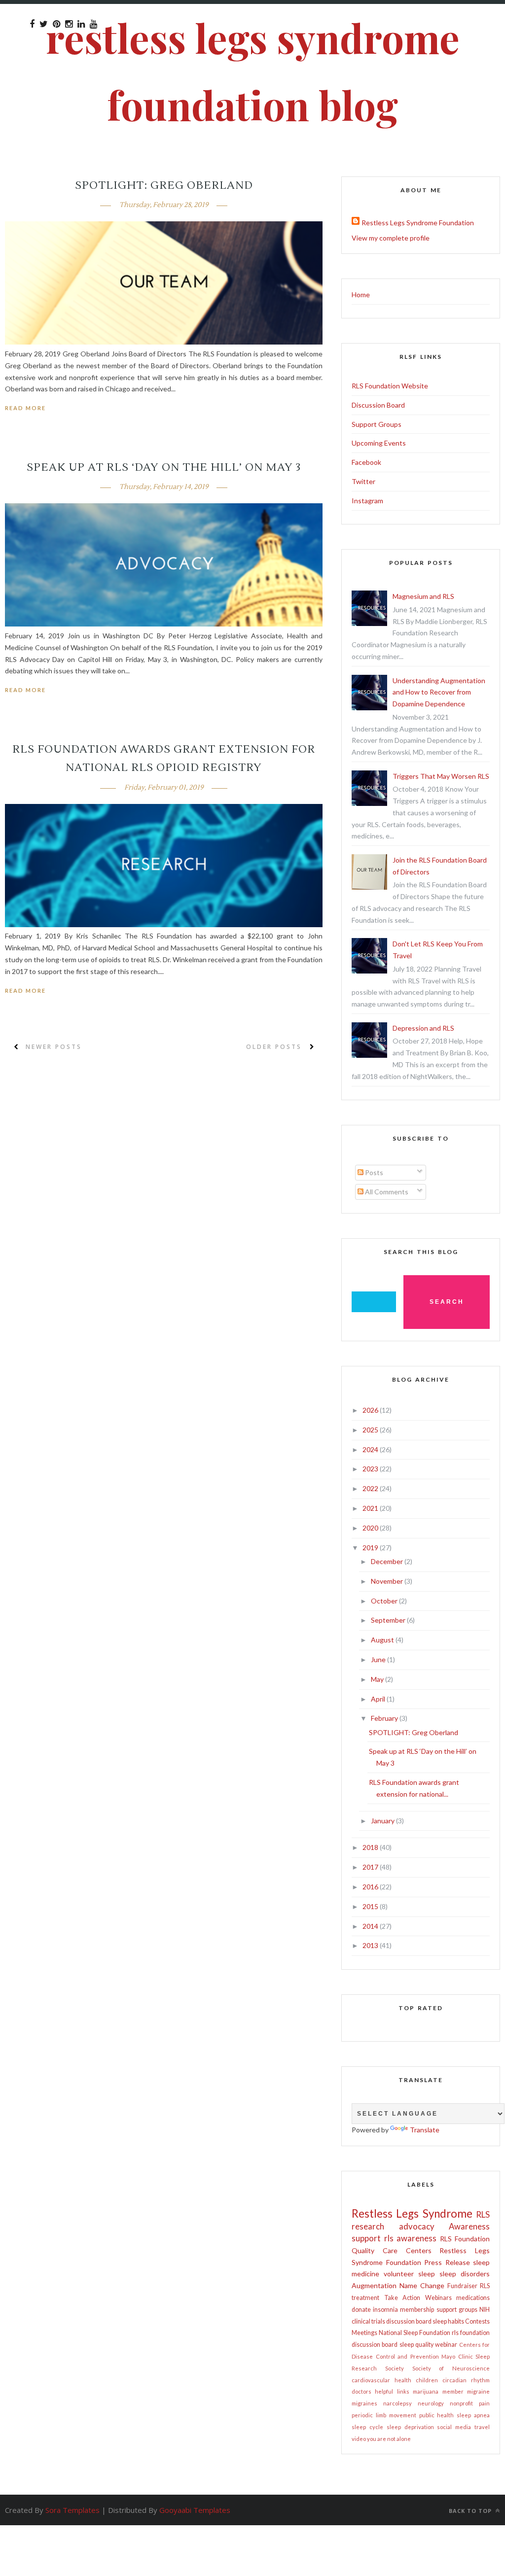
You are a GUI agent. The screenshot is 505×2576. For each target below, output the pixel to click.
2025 (371, 1430)
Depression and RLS (423, 1028)
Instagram (367, 501)
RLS (483, 2214)
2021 (371, 1508)
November (388, 1581)
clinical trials (368, 2321)
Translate (425, 2130)
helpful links (392, 2391)
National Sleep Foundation (415, 2333)
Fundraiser (462, 2286)
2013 (371, 1945)
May (378, 1679)
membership (417, 2310)
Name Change (422, 2285)
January (383, 1821)
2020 (371, 1528)
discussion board (409, 2321)
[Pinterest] (56, 24)
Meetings (364, 2333)
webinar (446, 2345)
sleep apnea (473, 2415)
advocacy (417, 2226)
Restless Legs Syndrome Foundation (418, 223)
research (368, 2226)
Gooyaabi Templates (195, 2510)
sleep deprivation (410, 2427)
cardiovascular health (381, 2380)
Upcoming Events (379, 443)
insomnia (385, 2310)
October (385, 1601)
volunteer (399, 2274)
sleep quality (416, 2345)
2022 (371, 1488)
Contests (477, 2321)
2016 (371, 1887)
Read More (25, 408)
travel (482, 2427)
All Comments (386, 1192)
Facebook (366, 462)
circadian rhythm (466, 2380)
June (379, 1659)
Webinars (438, 2298)
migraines (364, 2403)
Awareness (469, 2226)
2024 (371, 1449)
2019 (371, 1548)
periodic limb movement (384, 2415)
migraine (478, 2391)
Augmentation (374, 2285)
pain (484, 2403)
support (366, 2238)
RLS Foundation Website (390, 386)
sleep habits (448, 2321)
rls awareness (411, 2238)
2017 (371, 1867)
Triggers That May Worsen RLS (441, 776)
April (379, 1699)
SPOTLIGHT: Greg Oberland (164, 185)
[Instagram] (69, 24)
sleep (427, 2274)
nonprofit (461, 2403)
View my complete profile (391, 238)
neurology (431, 2403)
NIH (485, 2310)
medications (473, 2298)
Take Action (402, 2298)
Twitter (363, 481)
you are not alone (389, 2439)
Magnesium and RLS (423, 596)
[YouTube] (93, 24)
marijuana (426, 2391)
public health (437, 2415)
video (359, 2439)
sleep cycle (367, 2427)
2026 (371, 1410)
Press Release (447, 2262)
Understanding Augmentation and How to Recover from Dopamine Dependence (439, 692)
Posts (373, 1172)
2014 (371, 1926)
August (383, 1640)
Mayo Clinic (457, 2356)
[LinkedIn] (81, 24)
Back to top (471, 2511)
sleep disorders (465, 2274)
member (453, 2391)
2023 (371, 1469)
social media (454, 2427)
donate (361, 2310)
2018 (371, 1847)
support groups (457, 2310)
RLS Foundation (465, 2239)
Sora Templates (72, 2510)
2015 (371, 1906)
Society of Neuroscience (451, 2368)
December (388, 1561)
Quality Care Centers (392, 2250)
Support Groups (377, 424)
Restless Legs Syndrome (412, 2213)
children (427, 2380)
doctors (361, 2391)
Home (361, 295)
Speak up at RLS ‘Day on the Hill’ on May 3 (164, 467)
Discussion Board (378, 405)
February (385, 1718)
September (389, 1620)
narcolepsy (397, 2403)
